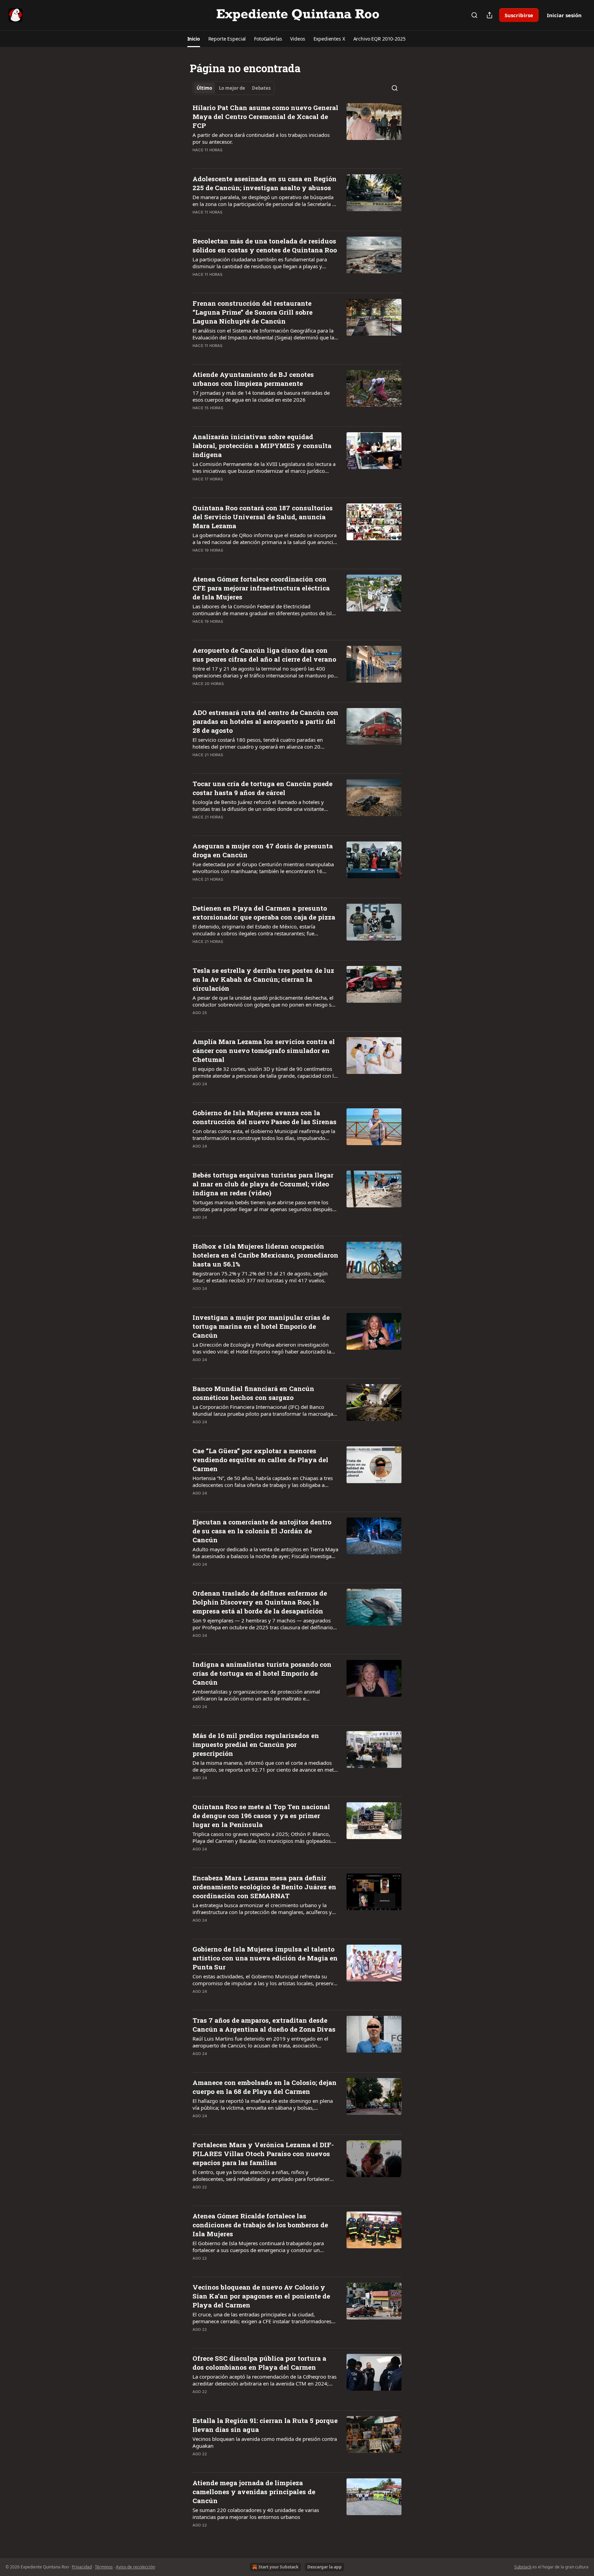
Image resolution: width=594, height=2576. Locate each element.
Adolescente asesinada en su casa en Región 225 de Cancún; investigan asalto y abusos (265, 183)
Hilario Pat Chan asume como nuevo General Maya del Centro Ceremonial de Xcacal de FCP (265, 116)
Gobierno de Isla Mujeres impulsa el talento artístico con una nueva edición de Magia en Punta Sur (265, 1958)
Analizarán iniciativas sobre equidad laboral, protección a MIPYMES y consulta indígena (262, 445)
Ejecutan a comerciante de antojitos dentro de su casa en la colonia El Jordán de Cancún (262, 1531)
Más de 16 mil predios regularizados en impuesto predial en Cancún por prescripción (256, 1744)
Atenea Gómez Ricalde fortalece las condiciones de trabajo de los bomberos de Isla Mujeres (260, 2225)
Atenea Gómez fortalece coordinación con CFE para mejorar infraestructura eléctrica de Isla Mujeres (261, 588)
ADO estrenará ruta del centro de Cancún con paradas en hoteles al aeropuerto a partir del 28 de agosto (265, 721)
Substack (523, 2567)
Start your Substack (278, 2567)
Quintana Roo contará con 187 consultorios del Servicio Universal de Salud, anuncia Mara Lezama (263, 517)
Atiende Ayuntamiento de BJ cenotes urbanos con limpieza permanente (253, 379)
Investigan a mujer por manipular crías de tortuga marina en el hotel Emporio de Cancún (261, 1326)
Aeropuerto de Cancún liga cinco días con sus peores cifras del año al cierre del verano (264, 655)
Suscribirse (519, 15)
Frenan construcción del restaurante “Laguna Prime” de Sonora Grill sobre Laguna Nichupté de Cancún (252, 312)
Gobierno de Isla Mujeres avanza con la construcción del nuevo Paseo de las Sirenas (265, 1117)
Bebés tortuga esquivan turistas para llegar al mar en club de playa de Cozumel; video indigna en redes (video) (263, 1184)
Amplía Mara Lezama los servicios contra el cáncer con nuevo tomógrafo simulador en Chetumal (264, 1050)
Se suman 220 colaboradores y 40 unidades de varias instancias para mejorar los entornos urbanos (256, 2513)
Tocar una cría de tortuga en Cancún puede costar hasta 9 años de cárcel (262, 788)
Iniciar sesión (564, 15)
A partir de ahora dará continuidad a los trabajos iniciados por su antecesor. (261, 138)
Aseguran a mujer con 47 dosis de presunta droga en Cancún (263, 850)
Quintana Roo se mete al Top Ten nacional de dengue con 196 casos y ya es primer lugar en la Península (261, 1816)
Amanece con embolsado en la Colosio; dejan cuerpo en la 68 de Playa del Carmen (265, 2087)
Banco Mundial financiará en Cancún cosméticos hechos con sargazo (253, 1393)
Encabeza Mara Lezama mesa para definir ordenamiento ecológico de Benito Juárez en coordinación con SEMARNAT (264, 1887)
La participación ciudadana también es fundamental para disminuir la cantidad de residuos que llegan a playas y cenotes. (260, 263)
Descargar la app (324, 2567)
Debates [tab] (261, 88)
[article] (297, 133)
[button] (194, 39)
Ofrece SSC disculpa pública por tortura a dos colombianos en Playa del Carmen (259, 2363)
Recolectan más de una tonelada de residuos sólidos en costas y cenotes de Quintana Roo (265, 245)
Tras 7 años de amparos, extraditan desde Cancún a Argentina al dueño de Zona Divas (264, 2025)
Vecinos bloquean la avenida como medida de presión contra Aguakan (265, 2442)
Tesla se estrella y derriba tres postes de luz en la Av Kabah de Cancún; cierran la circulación (263, 979)
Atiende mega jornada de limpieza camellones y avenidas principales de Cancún (254, 2492)
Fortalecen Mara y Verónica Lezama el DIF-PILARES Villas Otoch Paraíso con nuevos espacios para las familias (263, 2154)
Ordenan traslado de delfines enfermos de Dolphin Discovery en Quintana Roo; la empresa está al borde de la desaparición (260, 1602)
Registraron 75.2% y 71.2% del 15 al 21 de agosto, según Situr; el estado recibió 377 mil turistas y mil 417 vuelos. (260, 1277)
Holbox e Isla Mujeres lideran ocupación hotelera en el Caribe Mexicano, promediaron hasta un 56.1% (265, 1255)
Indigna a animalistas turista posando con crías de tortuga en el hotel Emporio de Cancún (262, 1673)
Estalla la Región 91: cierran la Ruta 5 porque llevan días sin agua (265, 2425)
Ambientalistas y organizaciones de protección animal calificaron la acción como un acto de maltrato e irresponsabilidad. (256, 1695)
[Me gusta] (197, 159)
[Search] (474, 15)
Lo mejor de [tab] (232, 88)
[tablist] (234, 88)
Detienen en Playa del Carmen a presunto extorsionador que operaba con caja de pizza (264, 912)
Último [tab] (204, 88)
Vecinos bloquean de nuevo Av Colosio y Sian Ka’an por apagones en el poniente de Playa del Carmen (261, 2296)
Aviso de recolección (135, 2567)
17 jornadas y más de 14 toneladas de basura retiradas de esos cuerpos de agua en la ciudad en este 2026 (261, 396)
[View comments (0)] (243, 159)
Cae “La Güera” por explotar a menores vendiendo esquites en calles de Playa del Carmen (260, 1460)
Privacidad (82, 2567)
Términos (104, 2567)
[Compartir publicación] (489, 15)
